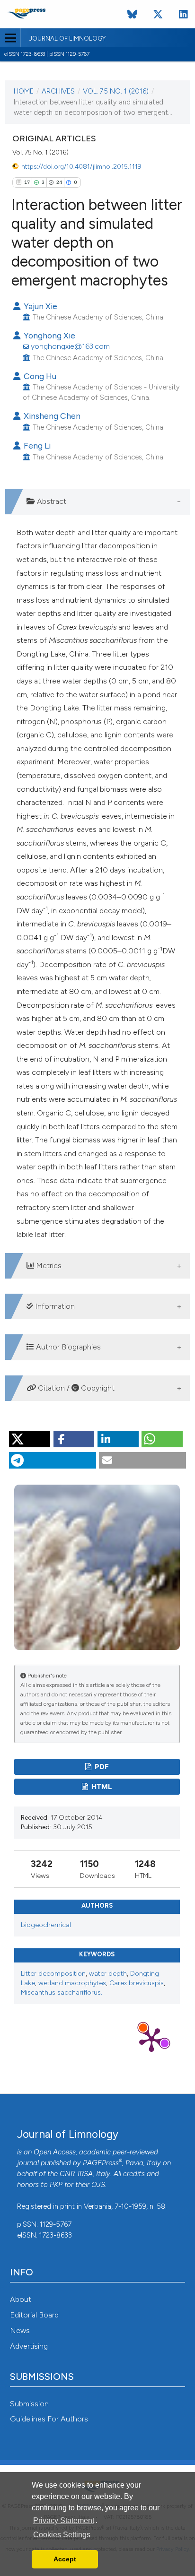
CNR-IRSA (76, 2174)
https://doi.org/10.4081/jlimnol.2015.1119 (81, 166)
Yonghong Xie (49, 335)
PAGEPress (101, 2163)
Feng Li (36, 445)
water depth (108, 1974)
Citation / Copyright (75, 1388)
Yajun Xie (40, 306)
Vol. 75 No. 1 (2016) (116, 91)
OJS (98, 2185)
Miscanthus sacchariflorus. (62, 1993)
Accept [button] (65, 2559)
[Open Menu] (10, 38)
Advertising (29, 2346)
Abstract (51, 501)
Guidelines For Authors (49, 2419)
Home (24, 91)
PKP (56, 2185)
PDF (101, 1767)
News (20, 2330)
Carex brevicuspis (137, 1983)
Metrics (48, 1266)
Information (54, 1306)
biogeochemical (46, 1925)
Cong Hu (39, 376)
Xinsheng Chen (51, 416)
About (21, 2299)
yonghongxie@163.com (70, 346)
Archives (58, 91)
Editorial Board (34, 2315)
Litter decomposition (53, 1974)
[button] (30, 1439)
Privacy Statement (64, 2520)
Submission (29, 2404)
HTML (101, 1787)
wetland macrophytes (72, 1983)
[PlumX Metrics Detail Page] (151, 2039)
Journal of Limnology (67, 39)
